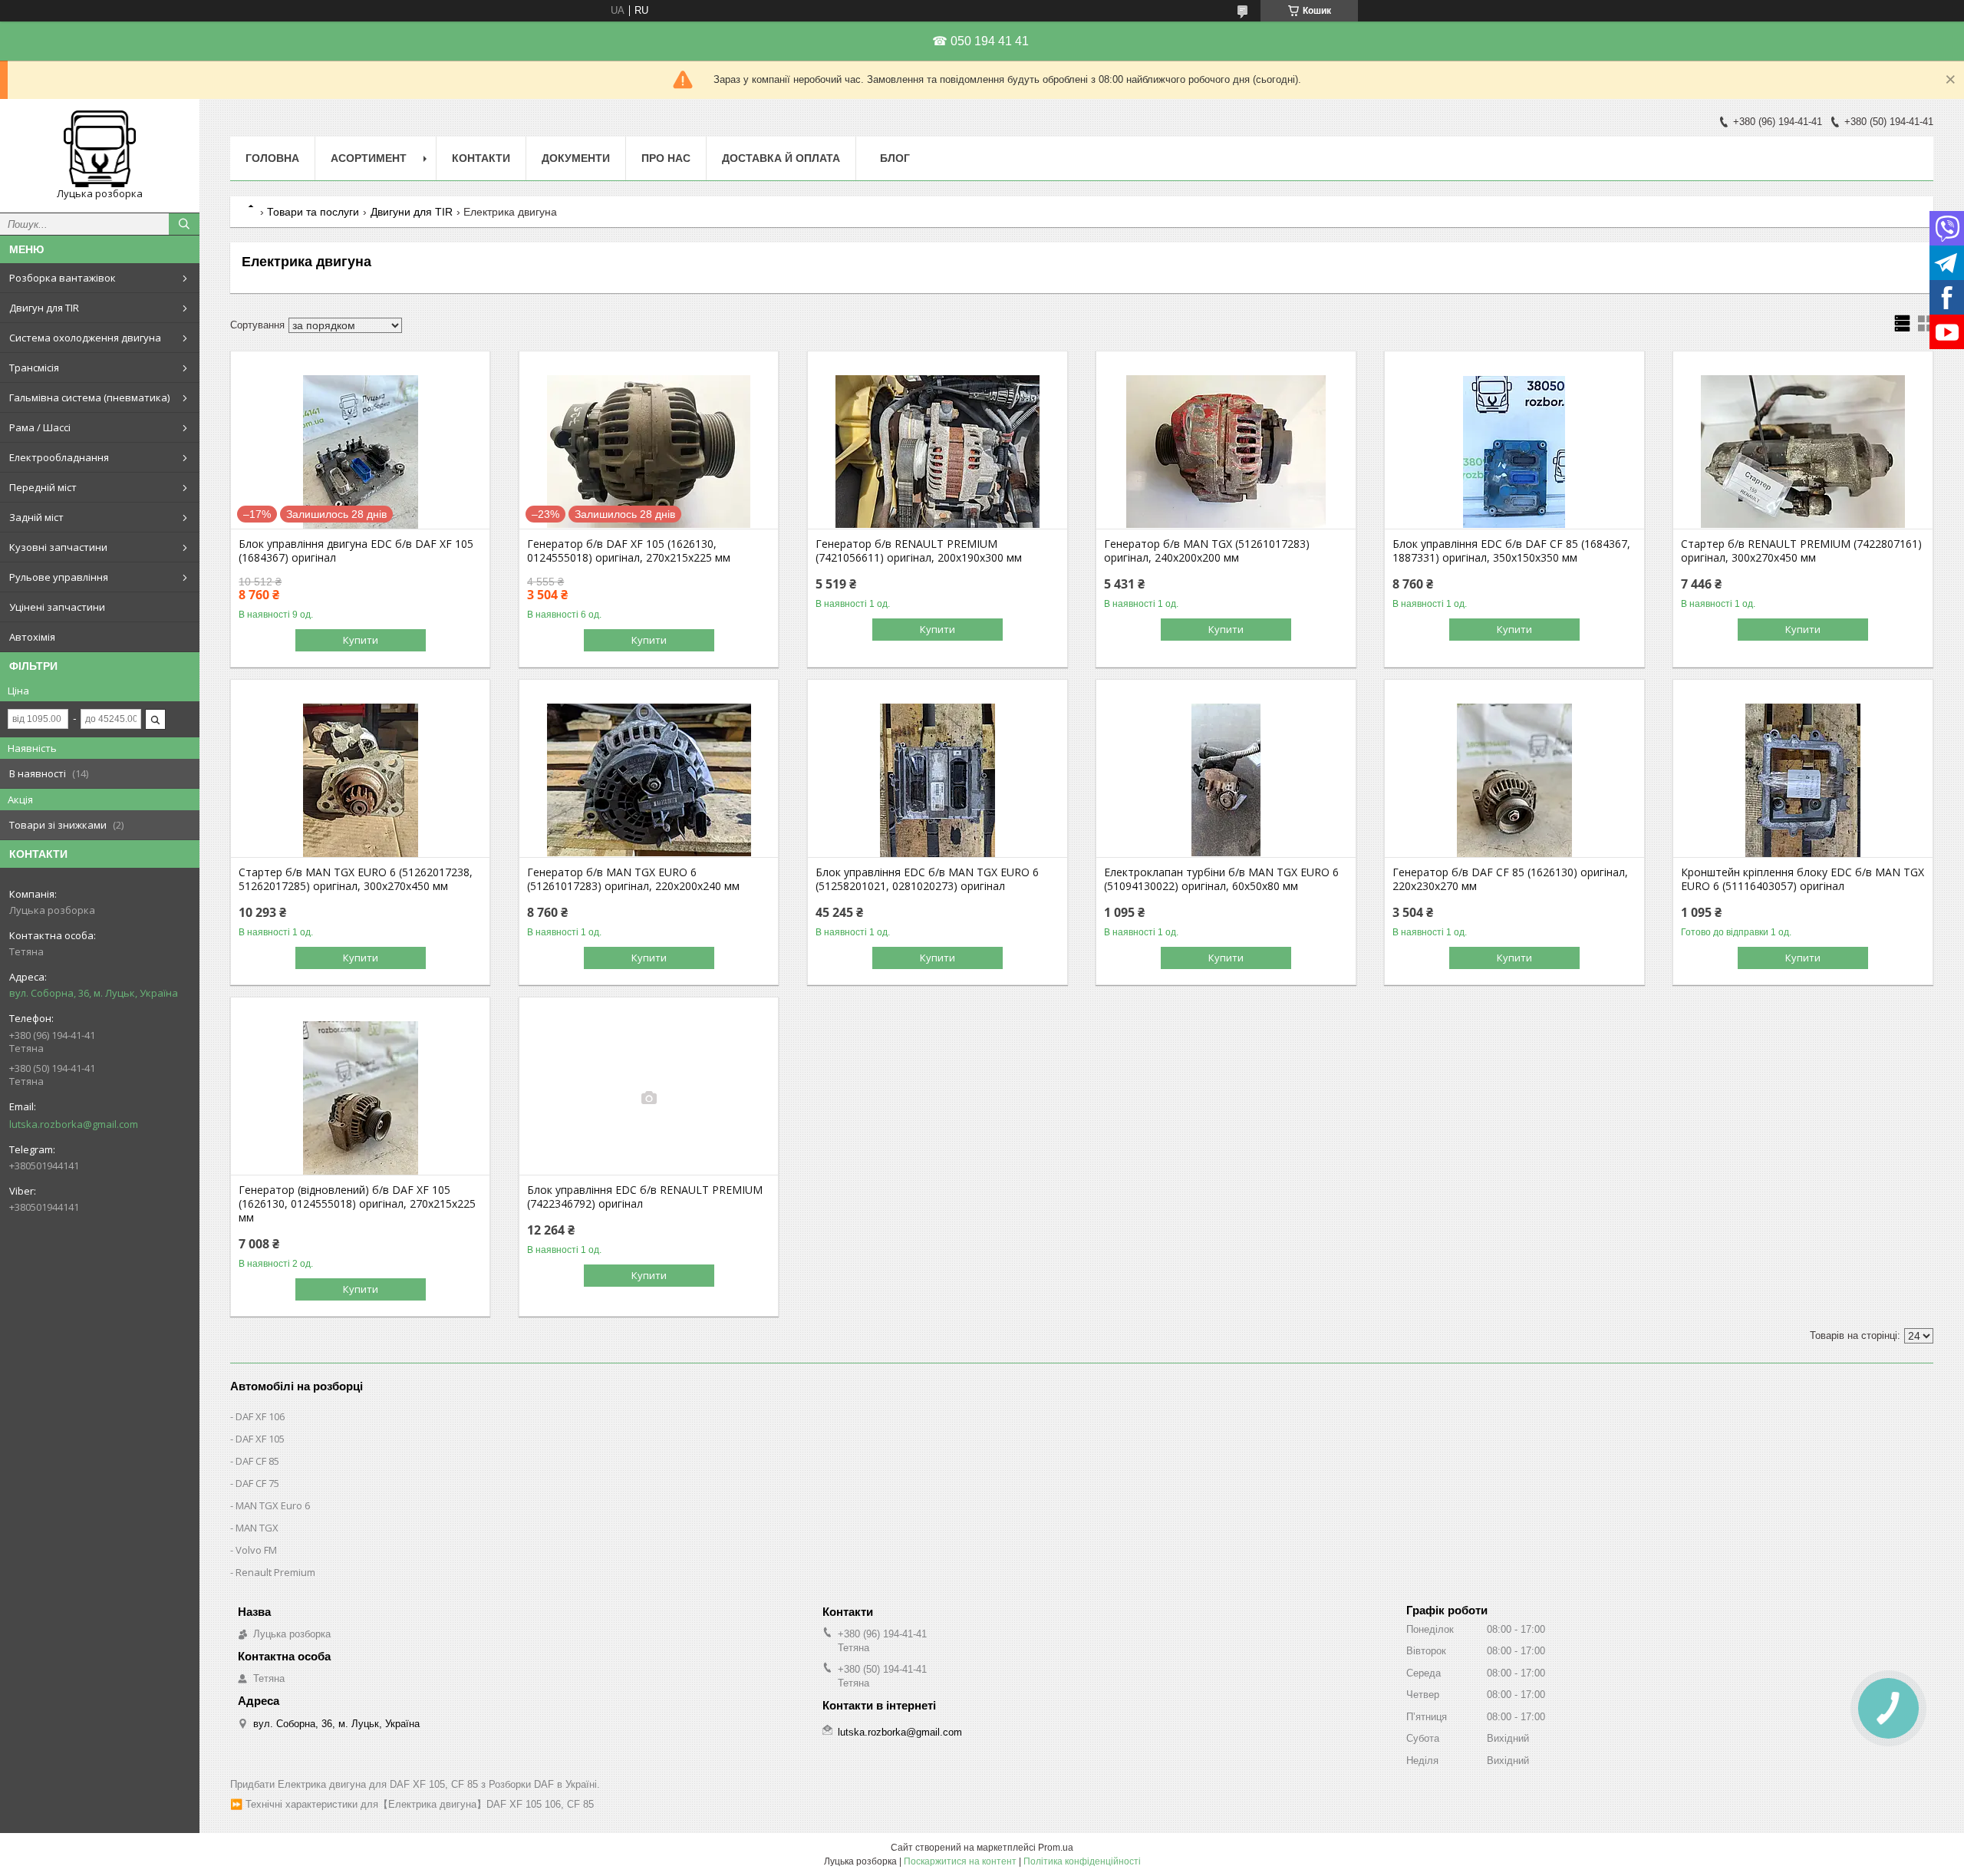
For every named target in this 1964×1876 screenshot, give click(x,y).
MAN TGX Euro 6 (273, 1505)
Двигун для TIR (44, 308)
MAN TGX (257, 1528)
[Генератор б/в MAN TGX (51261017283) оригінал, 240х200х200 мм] (1226, 452)
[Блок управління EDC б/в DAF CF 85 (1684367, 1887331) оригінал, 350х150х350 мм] (1514, 452)
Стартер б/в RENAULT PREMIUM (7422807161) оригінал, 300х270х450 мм (1801, 551)
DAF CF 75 (257, 1483)
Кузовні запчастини (58, 547)
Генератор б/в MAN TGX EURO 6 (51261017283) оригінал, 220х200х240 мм (633, 879)
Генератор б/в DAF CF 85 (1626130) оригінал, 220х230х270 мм (1510, 879)
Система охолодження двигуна (85, 338)
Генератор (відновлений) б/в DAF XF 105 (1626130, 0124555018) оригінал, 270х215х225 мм (357, 1204)
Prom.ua (1056, 1848)
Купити (361, 640)
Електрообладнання (59, 457)
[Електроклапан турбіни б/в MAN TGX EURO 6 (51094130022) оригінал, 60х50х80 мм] (1226, 780)
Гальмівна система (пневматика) (89, 397)
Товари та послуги (313, 212)
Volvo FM (256, 1550)
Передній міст (43, 487)
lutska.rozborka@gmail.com (74, 1124)
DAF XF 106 (260, 1416)
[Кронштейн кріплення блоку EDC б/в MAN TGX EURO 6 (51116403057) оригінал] (1803, 780)
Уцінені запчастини (57, 607)
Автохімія (32, 637)
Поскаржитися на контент (960, 1861)
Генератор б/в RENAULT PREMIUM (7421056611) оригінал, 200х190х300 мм (919, 551)
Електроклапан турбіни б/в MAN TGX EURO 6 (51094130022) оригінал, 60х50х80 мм (1221, 879)
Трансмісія (34, 368)
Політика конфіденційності (1082, 1861)
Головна (272, 158)
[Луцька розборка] (100, 149)
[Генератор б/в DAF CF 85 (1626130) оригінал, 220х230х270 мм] (1514, 780)
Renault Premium (275, 1572)
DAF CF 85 (257, 1461)
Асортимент (369, 158)
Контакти (481, 158)
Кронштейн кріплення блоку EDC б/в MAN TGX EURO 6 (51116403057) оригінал (1803, 879)
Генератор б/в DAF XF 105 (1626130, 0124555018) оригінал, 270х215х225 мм (629, 551)
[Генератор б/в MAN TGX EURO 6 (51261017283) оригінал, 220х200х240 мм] (649, 780)
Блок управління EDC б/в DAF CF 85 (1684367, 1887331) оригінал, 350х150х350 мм (1511, 551)
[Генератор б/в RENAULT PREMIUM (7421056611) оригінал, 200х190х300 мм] (937, 452)
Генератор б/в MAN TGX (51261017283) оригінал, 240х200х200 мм (1207, 551)
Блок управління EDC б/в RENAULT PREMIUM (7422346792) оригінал (645, 1197)
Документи (576, 158)
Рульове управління (59, 577)
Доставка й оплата (781, 158)
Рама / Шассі (40, 427)
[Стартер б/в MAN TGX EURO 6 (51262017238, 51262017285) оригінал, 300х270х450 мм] (360, 780)
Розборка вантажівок (63, 278)
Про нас (666, 158)
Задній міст (36, 517)
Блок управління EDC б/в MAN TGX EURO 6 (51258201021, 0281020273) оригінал (927, 879)
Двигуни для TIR (412, 212)
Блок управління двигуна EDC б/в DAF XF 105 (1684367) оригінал (356, 551)
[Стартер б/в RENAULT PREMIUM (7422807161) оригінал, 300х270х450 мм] (1803, 452)
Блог (895, 158)
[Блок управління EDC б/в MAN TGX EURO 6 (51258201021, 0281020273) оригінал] (937, 780)
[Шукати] (184, 224)
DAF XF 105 (260, 1439)
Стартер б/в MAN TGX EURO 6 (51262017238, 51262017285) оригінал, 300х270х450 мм (356, 879)
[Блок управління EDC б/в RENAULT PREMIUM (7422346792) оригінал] (649, 1098)
